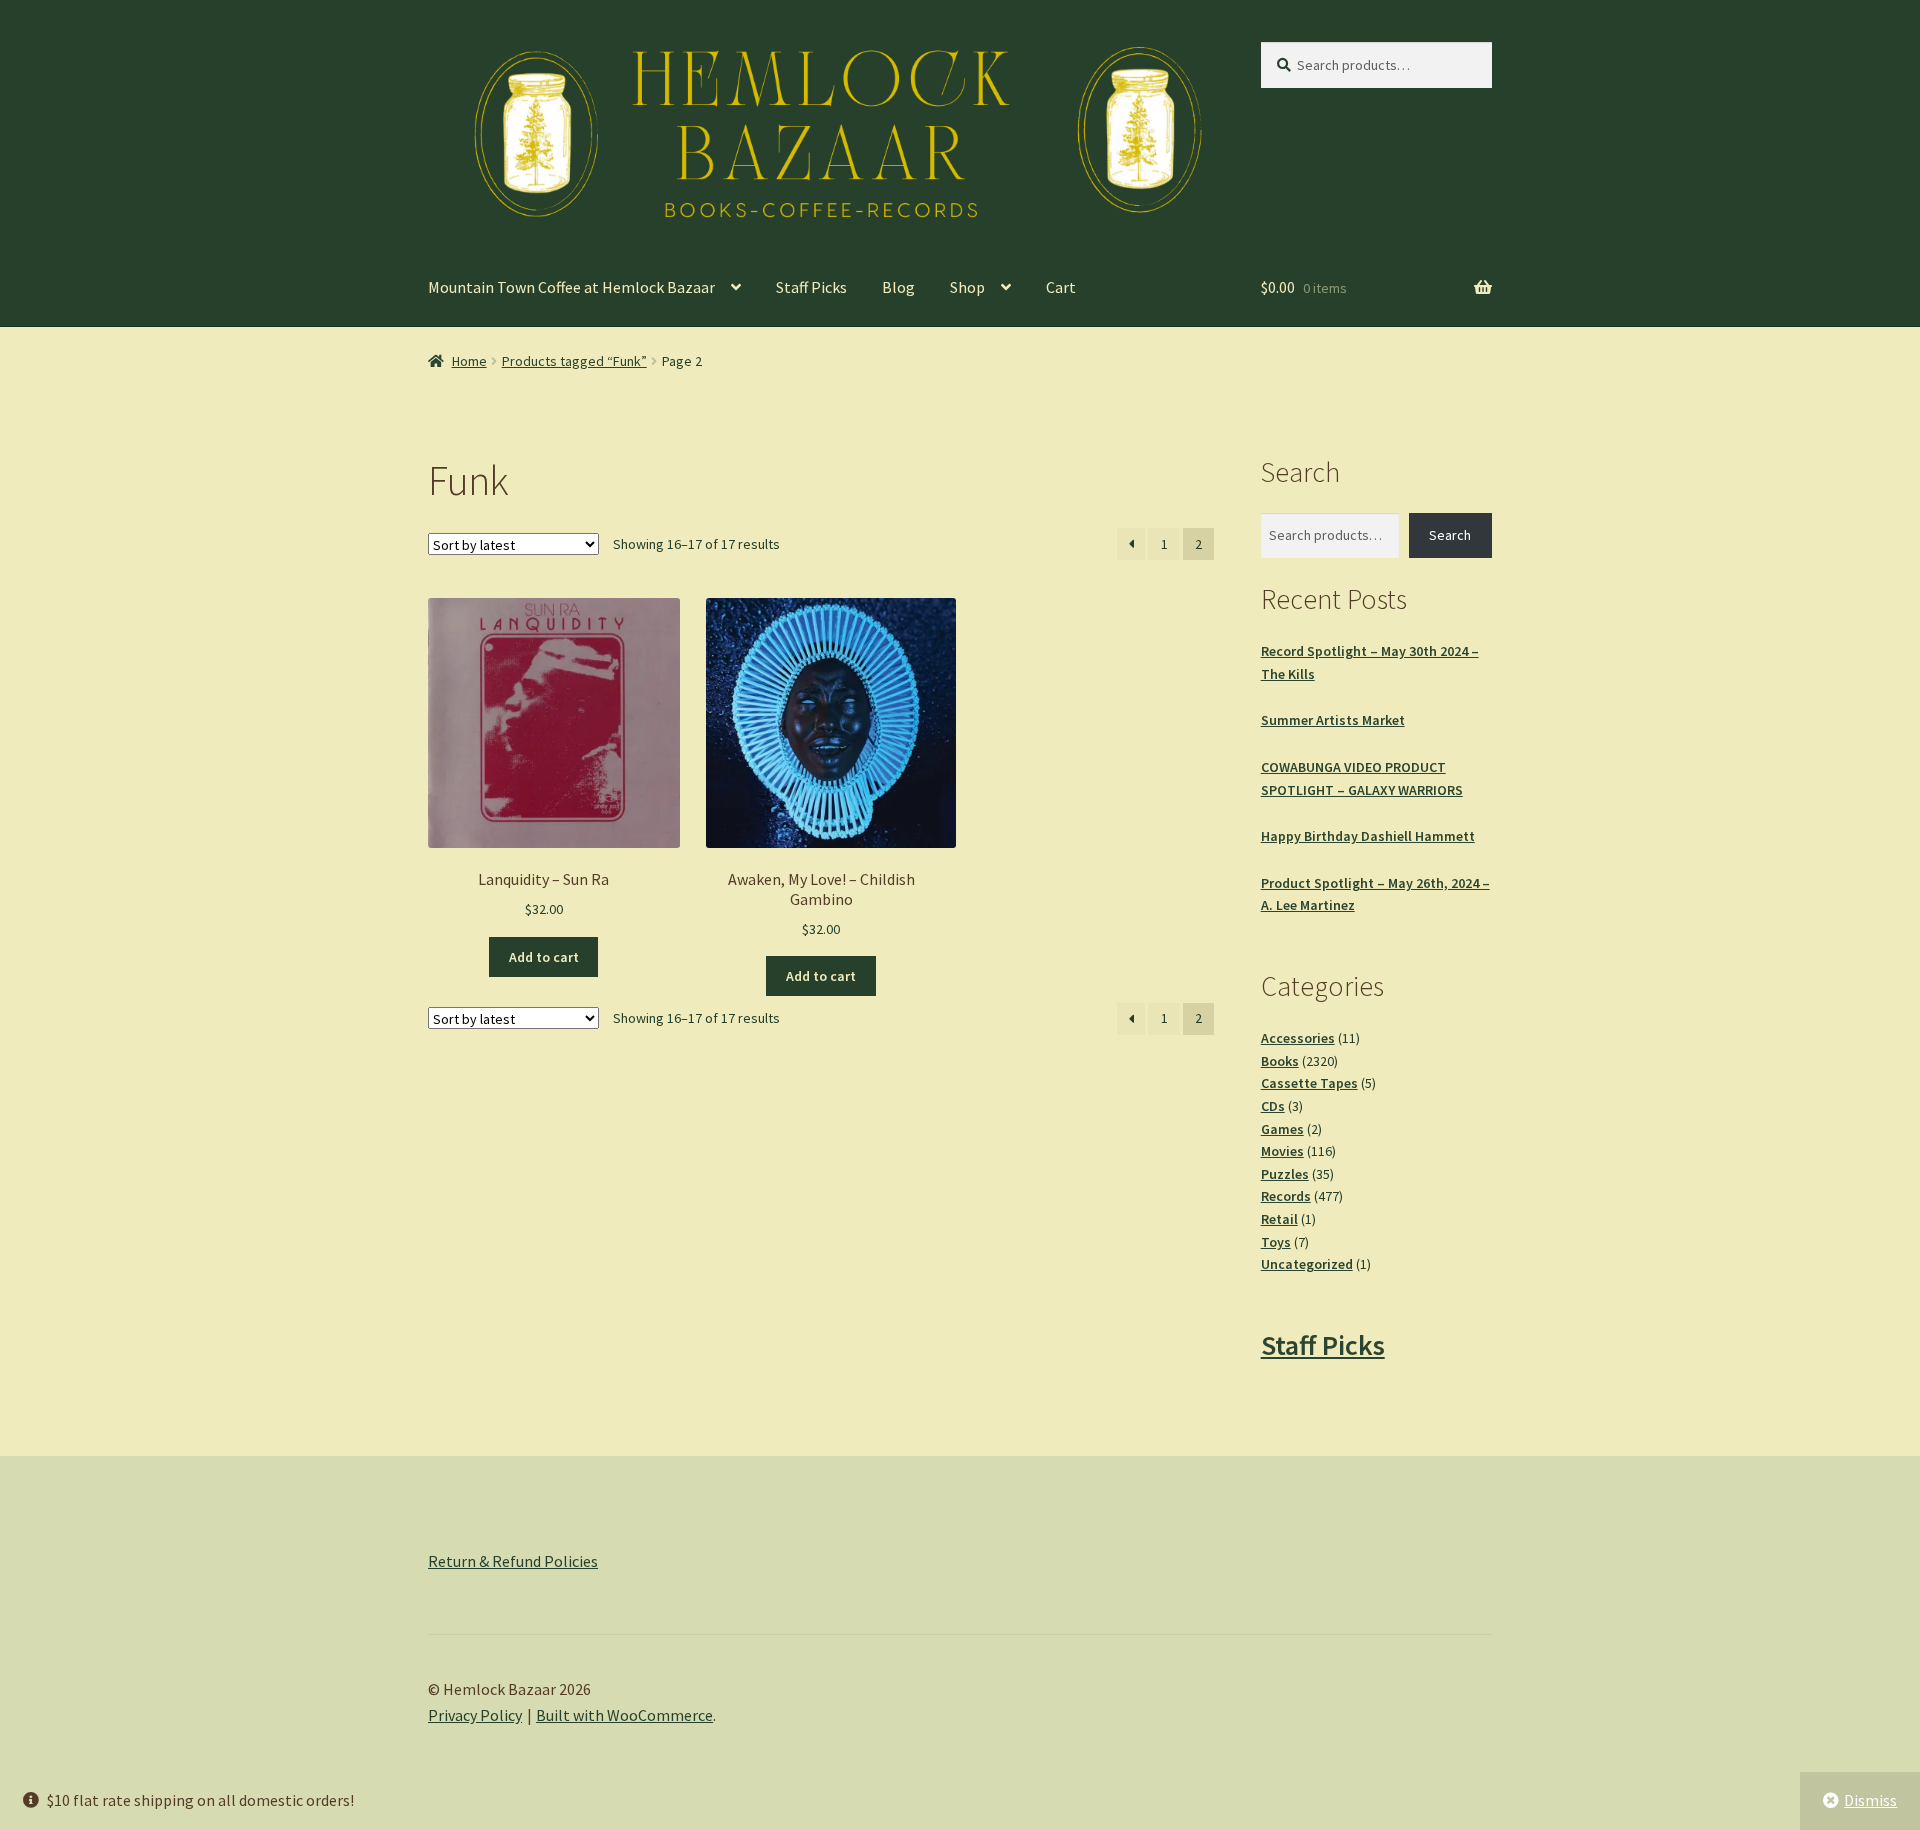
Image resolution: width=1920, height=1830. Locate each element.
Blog (898, 287)
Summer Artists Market (1333, 720)
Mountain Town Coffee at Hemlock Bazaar (571, 287)
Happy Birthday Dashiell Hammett (1368, 836)
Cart (1061, 287)
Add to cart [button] (544, 957)
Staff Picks (811, 287)
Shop (967, 287)
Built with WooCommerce (624, 1715)
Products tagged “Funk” (574, 361)
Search (1450, 535)
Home (469, 361)
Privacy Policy (475, 1715)
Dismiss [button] (1870, 1800)
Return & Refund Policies (513, 1561)
